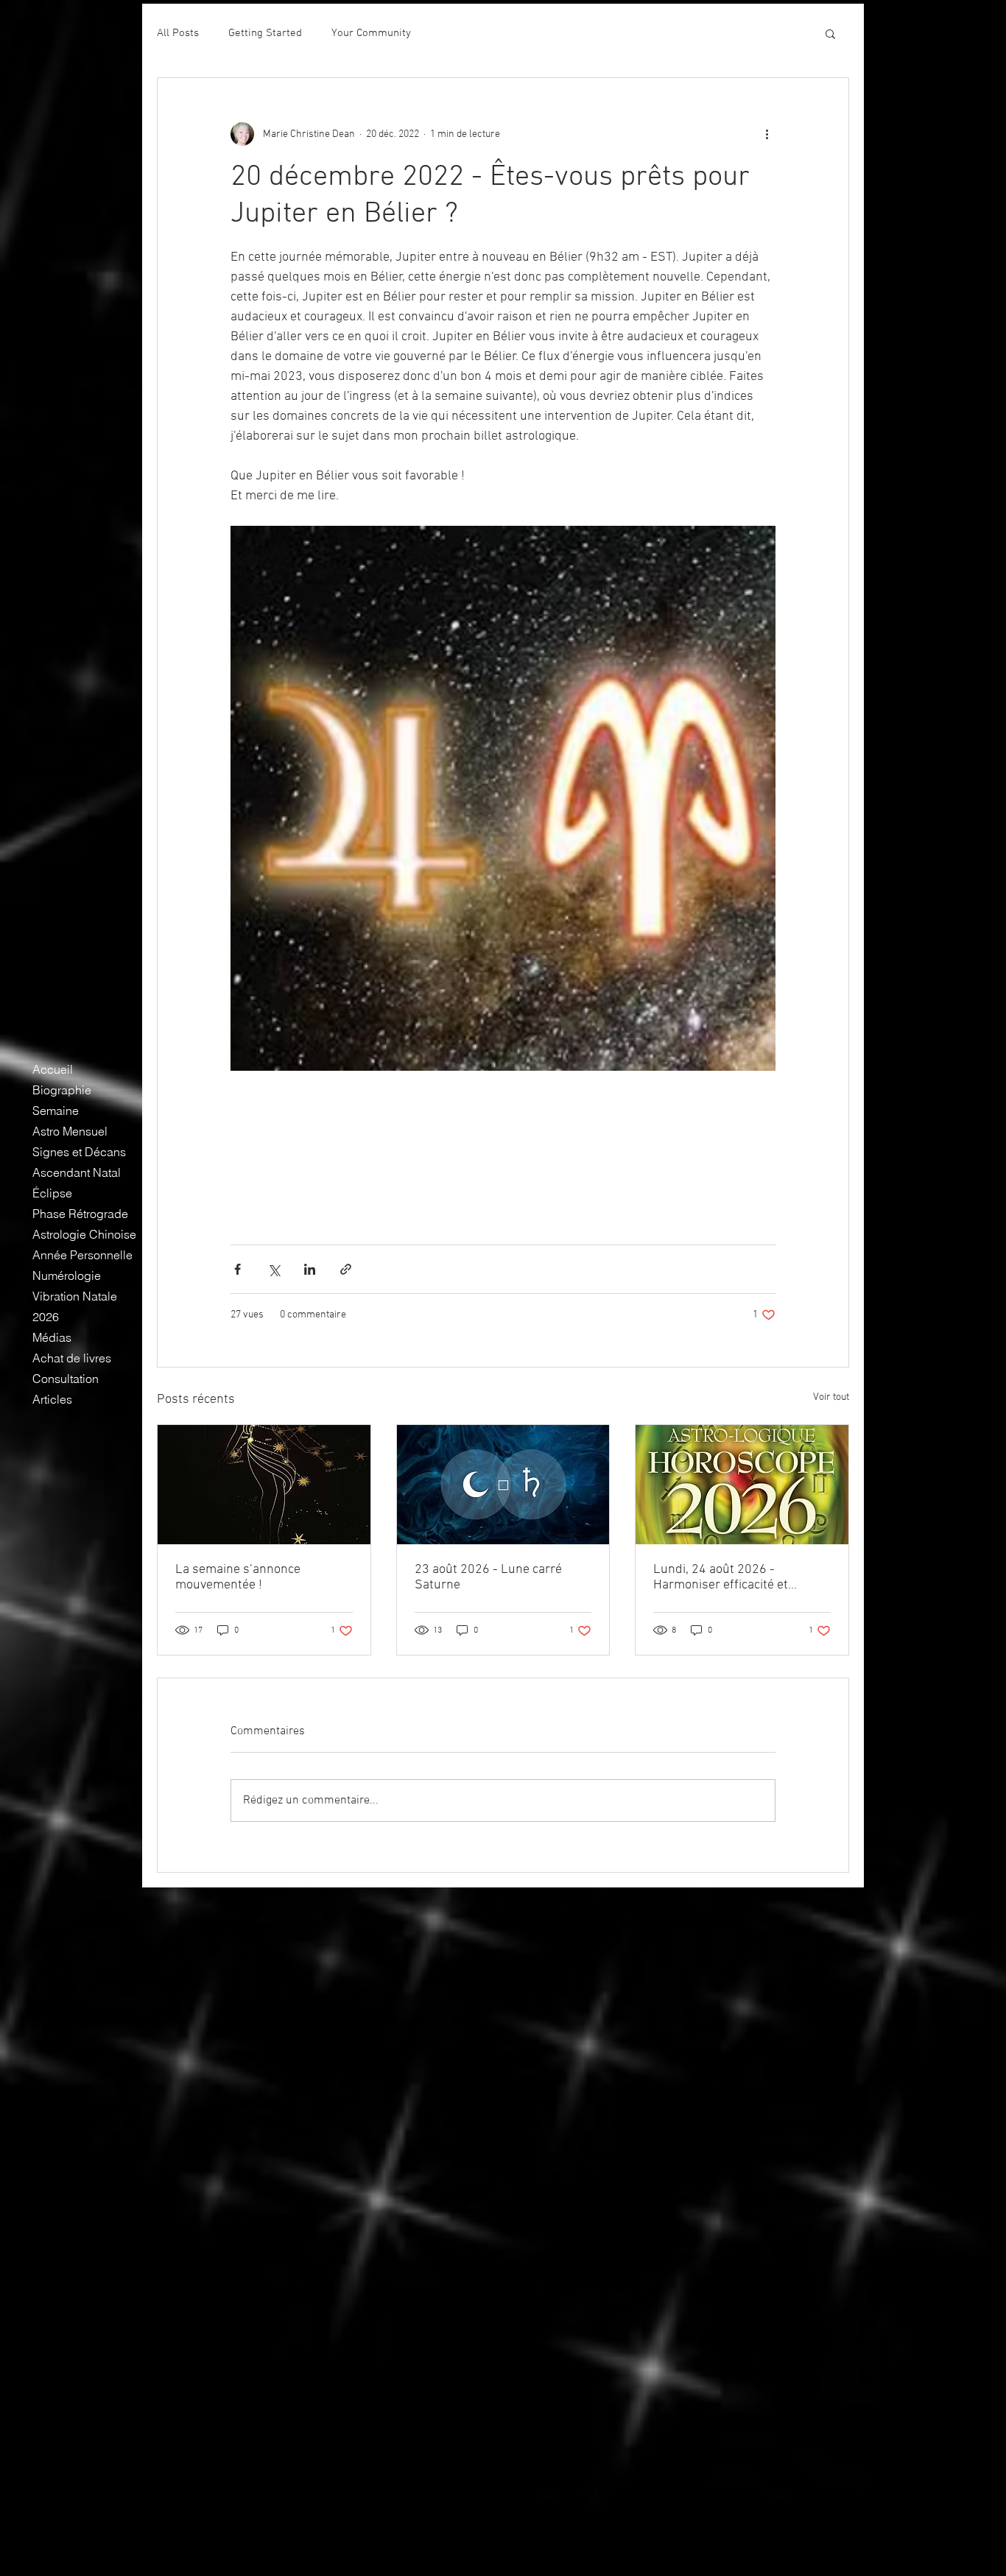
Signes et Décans (79, 1152)
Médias (52, 1337)
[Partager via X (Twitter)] (274, 1269)
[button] (830, 33)
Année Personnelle (82, 1255)
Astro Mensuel (70, 1131)
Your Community (371, 33)
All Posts (178, 33)
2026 (46, 1317)
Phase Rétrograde (80, 1214)
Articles (52, 1399)
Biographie (62, 1090)
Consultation (66, 1379)
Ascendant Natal (77, 1172)
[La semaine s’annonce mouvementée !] (264, 1485)
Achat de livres (72, 1358)
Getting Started (265, 33)
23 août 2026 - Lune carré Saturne (488, 1577)
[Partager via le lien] (346, 1269)
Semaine (56, 1111)
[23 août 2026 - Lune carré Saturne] (503, 1485)
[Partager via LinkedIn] (310, 1269)
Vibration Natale (75, 1296)
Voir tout (831, 1397)
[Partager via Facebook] (238, 1269)
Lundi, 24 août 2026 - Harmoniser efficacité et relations (721, 1577)
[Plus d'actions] (767, 134)
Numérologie (67, 1275)
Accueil (53, 1069)
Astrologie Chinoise (84, 1234)
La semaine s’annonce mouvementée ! (238, 1577)
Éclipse (52, 1193)
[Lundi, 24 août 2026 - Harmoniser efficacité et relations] (742, 1485)
